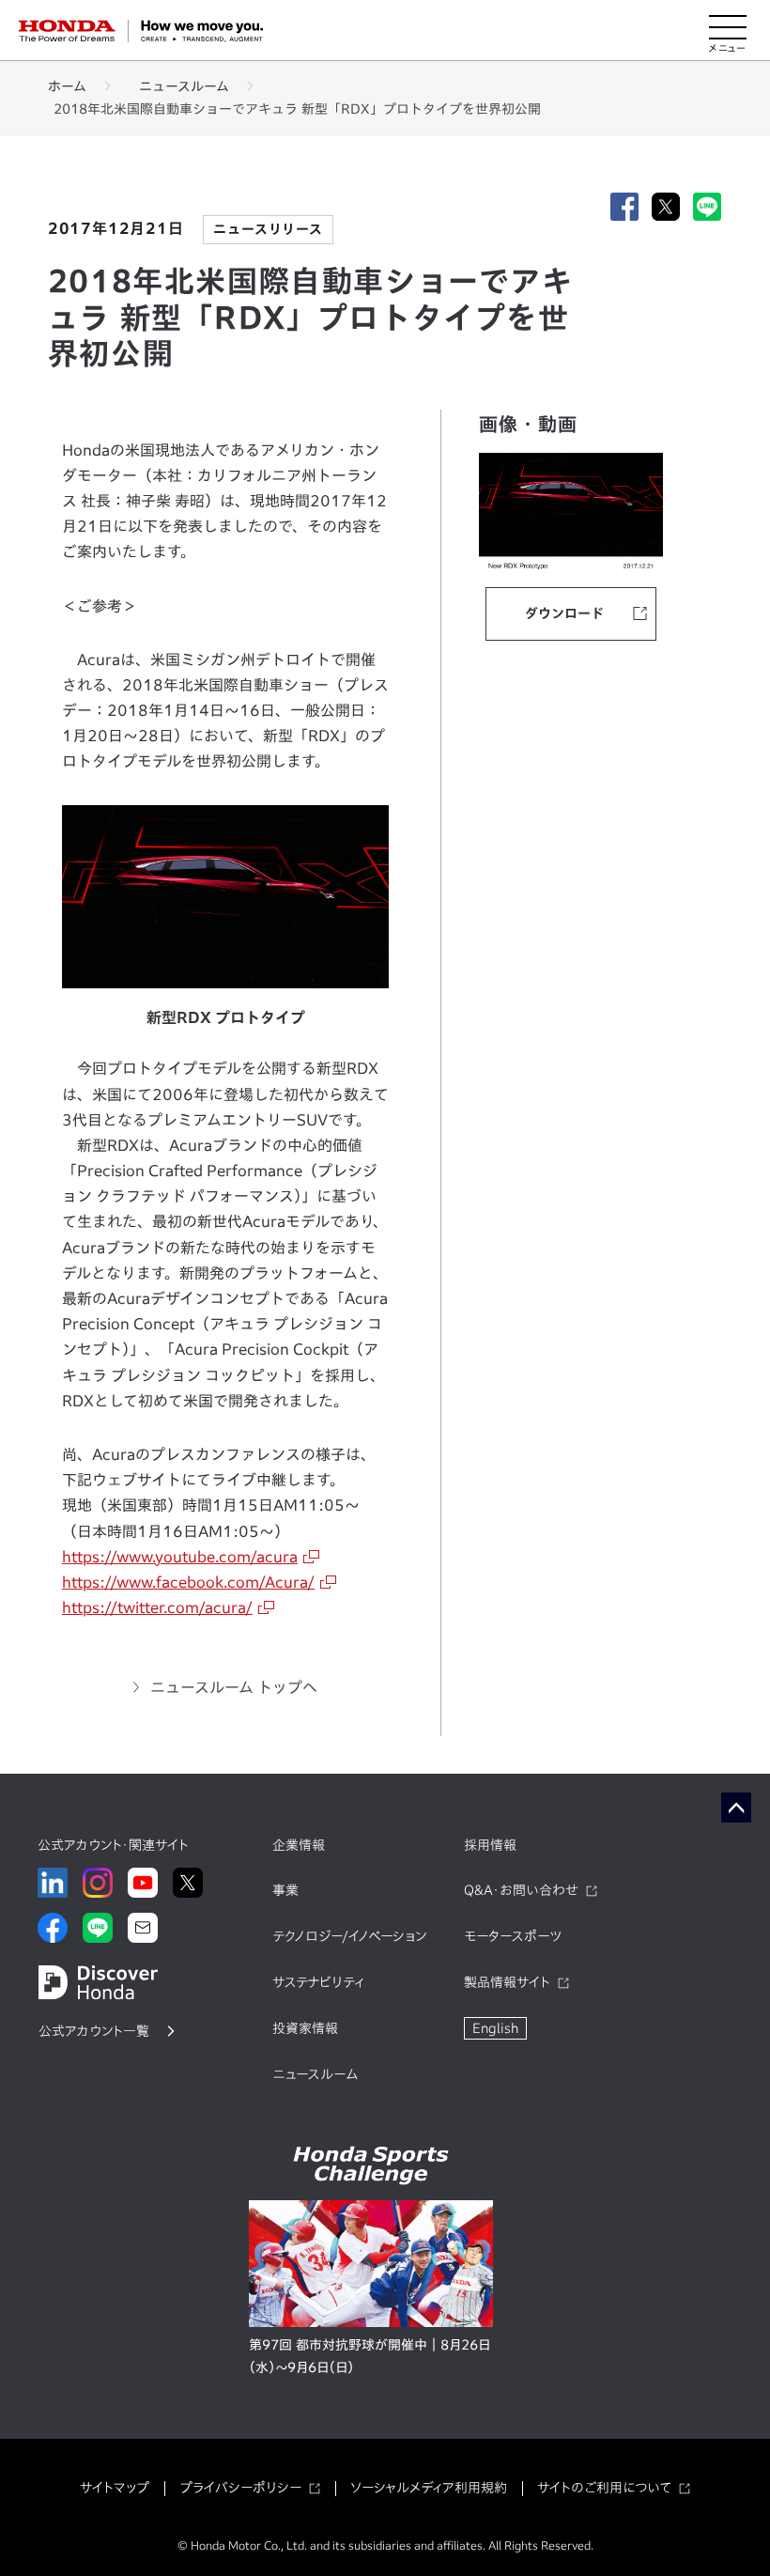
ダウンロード (564, 613)
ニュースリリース (268, 229)
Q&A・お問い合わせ (521, 1890)
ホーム (67, 86)
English (495, 2028)
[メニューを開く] (728, 31)
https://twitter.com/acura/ (157, 1607)
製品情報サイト (507, 1982)
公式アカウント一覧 (94, 2031)
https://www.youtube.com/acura (180, 1557)
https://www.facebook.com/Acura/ (188, 1582)
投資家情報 (305, 2028)
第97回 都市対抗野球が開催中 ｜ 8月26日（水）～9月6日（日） (370, 2356)
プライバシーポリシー (240, 2488)
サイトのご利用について (604, 2488)
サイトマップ (115, 2488)
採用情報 (490, 1845)
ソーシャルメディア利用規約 (429, 2488)
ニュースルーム (184, 86)
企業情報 (299, 1845)
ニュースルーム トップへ (234, 1687)
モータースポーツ (513, 1936)
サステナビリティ (318, 1982)
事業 (285, 1890)
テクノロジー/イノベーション (349, 1936)
